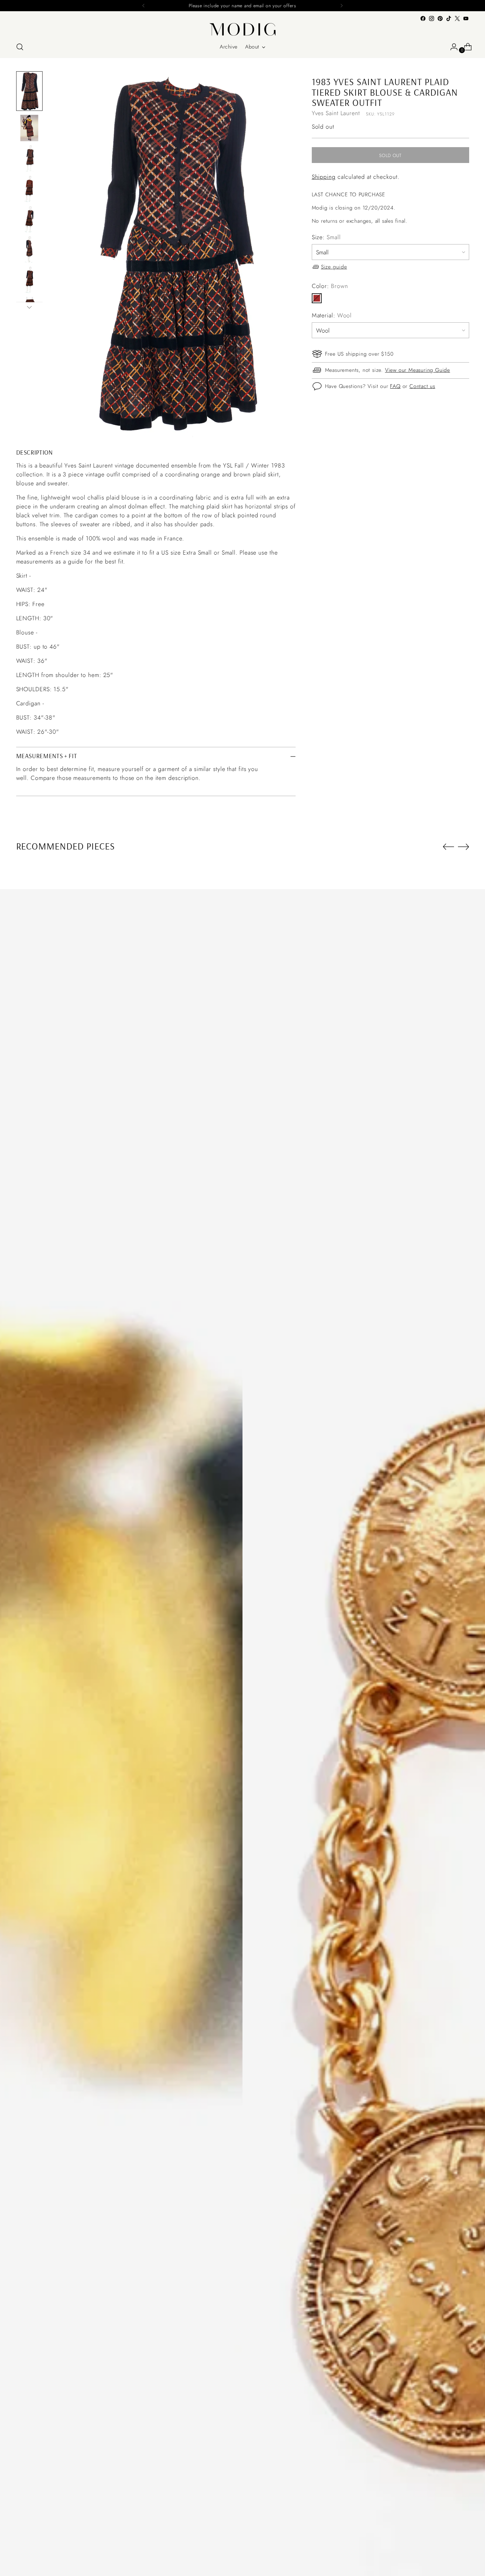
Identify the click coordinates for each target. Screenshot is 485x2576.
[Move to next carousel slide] (464, 847)
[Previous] (144, 6)
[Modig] (242, 29)
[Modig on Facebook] (423, 18)
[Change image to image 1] (29, 91)
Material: (332, 315)
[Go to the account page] (451, 47)
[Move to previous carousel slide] (448, 847)
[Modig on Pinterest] (440, 18)
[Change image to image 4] (29, 189)
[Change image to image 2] (29, 128)
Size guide (334, 266)
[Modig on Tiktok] (449, 18)
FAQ (395, 386)
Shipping (324, 177)
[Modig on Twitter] (457, 18)
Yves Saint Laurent (336, 113)
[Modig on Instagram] (432, 18)
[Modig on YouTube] (466, 18)
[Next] (341, 6)
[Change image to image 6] (29, 249)
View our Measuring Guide (418, 370)
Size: (326, 237)
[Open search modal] (20, 47)
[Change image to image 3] (29, 158)
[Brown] (317, 298)
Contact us (422, 386)
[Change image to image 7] (29, 280)
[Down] (29, 307)
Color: (330, 286)
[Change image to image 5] (29, 219)
